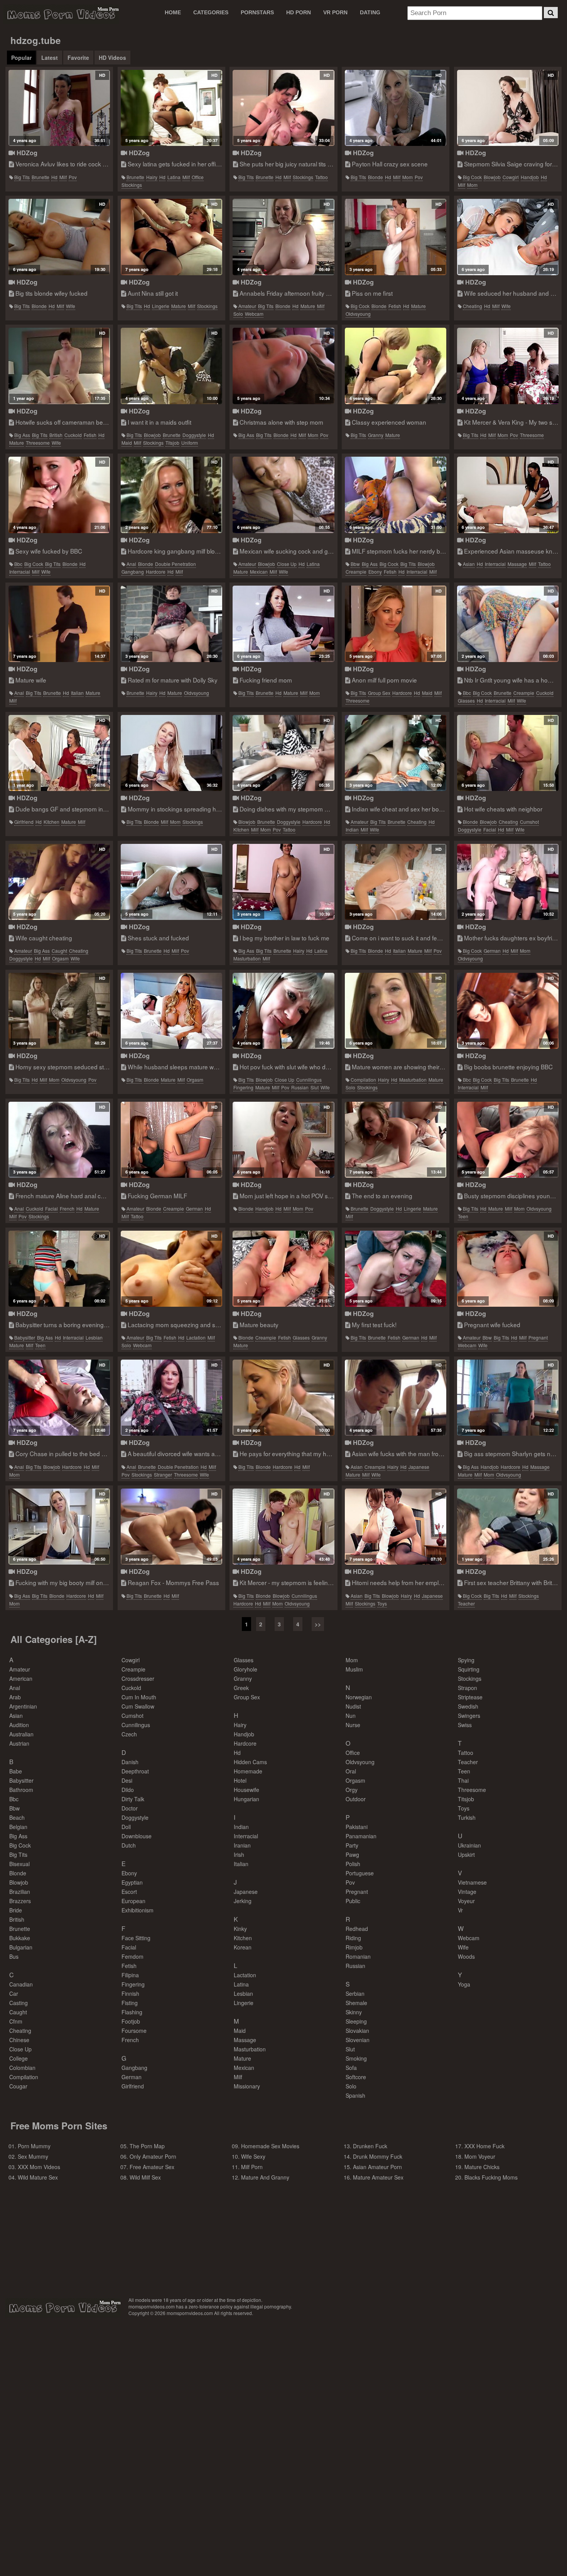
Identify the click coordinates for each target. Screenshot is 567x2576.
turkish (467, 1817)
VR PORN (335, 12)
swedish (468, 1706)
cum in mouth (139, 1697)
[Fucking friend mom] (283, 624)
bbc (18, 564)
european (133, 1901)
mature (179, 306)
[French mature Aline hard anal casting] (59, 1140)
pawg (352, 1855)
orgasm (60, 958)
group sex (379, 693)
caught (59, 951)
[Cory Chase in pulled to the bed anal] (59, 1398)
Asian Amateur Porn (377, 2167)
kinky (240, 1929)
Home (173, 12)
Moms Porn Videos (61, 14)
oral (351, 1771)
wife (71, 306)
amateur (247, 306)
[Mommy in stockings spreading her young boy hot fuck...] (171, 753)
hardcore (156, 572)
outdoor (356, 1799)
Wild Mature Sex (38, 2177)
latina (174, 177)
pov (73, 177)
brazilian (20, 1892)
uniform (190, 443)
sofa (351, 2068)
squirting (469, 1669)
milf (63, 177)
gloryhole (246, 1669)
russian (300, 1087)
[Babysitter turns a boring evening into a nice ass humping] (59, 1269)
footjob (131, 2021)
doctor (130, 1808)
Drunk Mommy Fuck (378, 2156)
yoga (464, 1984)
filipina (130, 1975)
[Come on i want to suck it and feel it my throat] (396, 882)
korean (243, 1947)
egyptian (132, 1882)
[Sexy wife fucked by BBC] (59, 495)
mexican (259, 572)
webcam (254, 314)
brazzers (20, 1901)
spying (466, 1660)
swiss (465, 1725)
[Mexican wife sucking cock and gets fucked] (283, 495)
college (19, 2058)
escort (129, 1892)
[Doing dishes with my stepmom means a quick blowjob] (283, 753)
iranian (242, 1845)
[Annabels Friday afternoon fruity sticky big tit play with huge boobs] (283, 237)
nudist (353, 1706)
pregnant (538, 1337)
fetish (395, 306)
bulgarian (21, 1947)
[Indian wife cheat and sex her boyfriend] (396, 753)
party (352, 1845)
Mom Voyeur (480, 2156)
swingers (469, 1716)
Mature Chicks (482, 2167)
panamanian (361, 1836)
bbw (355, 564)
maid (127, 443)
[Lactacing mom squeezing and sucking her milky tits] (171, 1269)
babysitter (25, 1337)
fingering (243, 1087)
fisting (130, 2003)
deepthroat (135, 1771)
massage (517, 564)
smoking (356, 2058)
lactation (196, 1337)
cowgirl (511, 177)
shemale (356, 2003)
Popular (21, 58)
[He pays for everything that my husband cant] (283, 1398)
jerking (243, 1901)
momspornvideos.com (63, 2308)
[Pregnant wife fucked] (508, 1269)
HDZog (26, 153)
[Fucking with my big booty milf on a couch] (59, 1527)
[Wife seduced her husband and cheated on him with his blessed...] (508, 237)
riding (353, 1938)
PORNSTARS (257, 12)
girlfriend (24, 822)
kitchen (51, 822)
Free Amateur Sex (152, 2167)
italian (77, 693)
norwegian (359, 1697)
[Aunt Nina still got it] (171, 237)
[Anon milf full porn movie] (396, 624)
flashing (132, 2012)
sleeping (356, 2021)
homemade (248, 1771)
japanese (419, 1467)
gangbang (133, 572)
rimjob (354, 1947)
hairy (152, 177)
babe (16, 1771)
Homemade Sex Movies (270, 2146)
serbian (355, 1993)
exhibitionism (138, 1910)
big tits (22, 177)
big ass (22, 435)
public (353, 1901)
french (67, 1208)
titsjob (172, 443)
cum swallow (138, 1706)
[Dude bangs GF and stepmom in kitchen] (59, 753)
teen (463, 1216)
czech (129, 1734)
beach (17, 1817)
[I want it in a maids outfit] (171, 366)
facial (490, 829)
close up (287, 564)
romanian (358, 1956)
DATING (370, 12)
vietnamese (472, 1882)
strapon (467, 1688)
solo (238, 314)
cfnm (16, 2021)
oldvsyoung (358, 314)
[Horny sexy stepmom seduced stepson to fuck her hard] (59, 1011)
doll (126, 1827)
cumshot (529, 822)
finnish (130, 1993)
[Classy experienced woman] (396, 366)
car (14, 1993)
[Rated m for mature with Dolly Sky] (171, 624)
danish (130, 1762)
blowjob (492, 177)
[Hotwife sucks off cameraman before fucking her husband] (59, 366)
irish (239, 1855)
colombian (22, 2068)
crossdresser (138, 1678)
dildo (128, 1790)
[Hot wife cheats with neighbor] (508, 753)
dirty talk (133, 1799)
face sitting (136, 1938)
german (492, 951)
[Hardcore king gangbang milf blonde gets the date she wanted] (171, 495)
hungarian (246, 1799)
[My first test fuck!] (396, 1269)
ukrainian (469, 1845)
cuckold (73, 435)
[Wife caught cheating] (59, 882)
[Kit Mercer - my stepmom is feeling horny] (283, 1527)
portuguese (360, 1873)
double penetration (175, 564)
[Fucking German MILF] (171, 1140)
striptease (470, 1697)
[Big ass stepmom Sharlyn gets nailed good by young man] (508, 1398)
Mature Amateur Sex (378, 2177)
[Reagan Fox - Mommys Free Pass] (171, 1527)
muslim (354, 1669)
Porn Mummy (34, 2146)
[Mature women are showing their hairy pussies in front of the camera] (396, 1011)
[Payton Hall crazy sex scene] (396, 108)
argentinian (23, 1706)
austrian (19, 1743)
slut (315, 1087)
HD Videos (112, 58)
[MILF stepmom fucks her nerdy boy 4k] (396, 495)
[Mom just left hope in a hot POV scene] (283, 1140)
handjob (530, 177)
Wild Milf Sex (145, 2177)
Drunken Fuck (370, 2146)
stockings (132, 185)
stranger (163, 1474)
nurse (353, 1725)
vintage (467, 1892)
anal (131, 564)
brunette (40, 177)
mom (408, 177)
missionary (247, 2086)
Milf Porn (252, 2167)
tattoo (321, 177)
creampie (356, 572)
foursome (134, 2031)
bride (16, 1910)
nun (351, 1716)
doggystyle (194, 435)
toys (382, 1603)
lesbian (94, 1337)
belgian (18, 1827)
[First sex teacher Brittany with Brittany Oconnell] (508, 1527)
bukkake (20, 1938)
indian (352, 829)
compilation (363, 1080)
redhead (357, 1929)
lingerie (161, 306)
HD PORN (299, 12)
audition (19, 1725)
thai (463, 1780)
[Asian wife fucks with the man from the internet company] (396, 1398)
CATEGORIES (211, 12)
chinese (19, 2040)
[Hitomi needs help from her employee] (396, 1527)
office (198, 177)
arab (15, 1697)
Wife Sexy (253, 2156)
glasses (466, 700)
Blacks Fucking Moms (491, 2177)
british (56, 435)
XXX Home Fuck (484, 2146)
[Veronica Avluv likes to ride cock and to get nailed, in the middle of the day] (59, 108)
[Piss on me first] (396, 237)
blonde (375, 177)
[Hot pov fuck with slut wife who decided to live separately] (283, 1011)
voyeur (466, 1901)
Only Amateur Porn (153, 2156)
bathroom (21, 1790)
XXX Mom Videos (39, 2167)
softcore (356, 2077)
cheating (472, 306)
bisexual (19, 1864)
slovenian (358, 2040)
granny (376, 435)
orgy (352, 1790)
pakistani (357, 1827)
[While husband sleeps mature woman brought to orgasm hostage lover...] (171, 1011)
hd (54, 177)
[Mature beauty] (283, 1269)
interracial (20, 572)
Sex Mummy (33, 2156)
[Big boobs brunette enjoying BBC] (508, 1011)
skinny (354, 2012)
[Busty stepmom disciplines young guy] (508, 1140)
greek (241, 1688)
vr (460, 1910)
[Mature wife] (59, 624)
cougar (18, 2086)
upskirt (466, 1855)
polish (353, 1864)
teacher (466, 1603)
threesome (38, 443)
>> (318, 1624)
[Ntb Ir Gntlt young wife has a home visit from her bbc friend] (508, 624)
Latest (50, 58)
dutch (129, 1845)
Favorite (78, 58)
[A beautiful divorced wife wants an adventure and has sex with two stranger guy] (171, 1398)
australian (21, 1734)
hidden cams (250, 1762)
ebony (375, 572)
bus (14, 1956)
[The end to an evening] (396, 1140)
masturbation (247, 958)
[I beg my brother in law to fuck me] (283, 882)
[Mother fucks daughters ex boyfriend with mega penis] (508, 882)
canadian (21, 1984)
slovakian (357, 2031)
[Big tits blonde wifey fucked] (59, 237)
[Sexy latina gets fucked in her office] (171, 108)
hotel (240, 1780)
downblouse (137, 1836)
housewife (246, 1790)
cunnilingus (309, 1080)
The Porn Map (147, 2146)
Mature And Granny (265, 2177)
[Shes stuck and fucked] (171, 882)
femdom (132, 1956)
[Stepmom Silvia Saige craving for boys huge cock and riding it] (508, 108)
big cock (472, 177)
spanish (355, 2095)
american (21, 1678)
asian (469, 564)
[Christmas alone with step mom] (283, 366)
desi (127, 1780)
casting (19, 2003)
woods (466, 1956)
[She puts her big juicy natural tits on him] (283, 108)
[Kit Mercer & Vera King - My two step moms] (508, 366)
